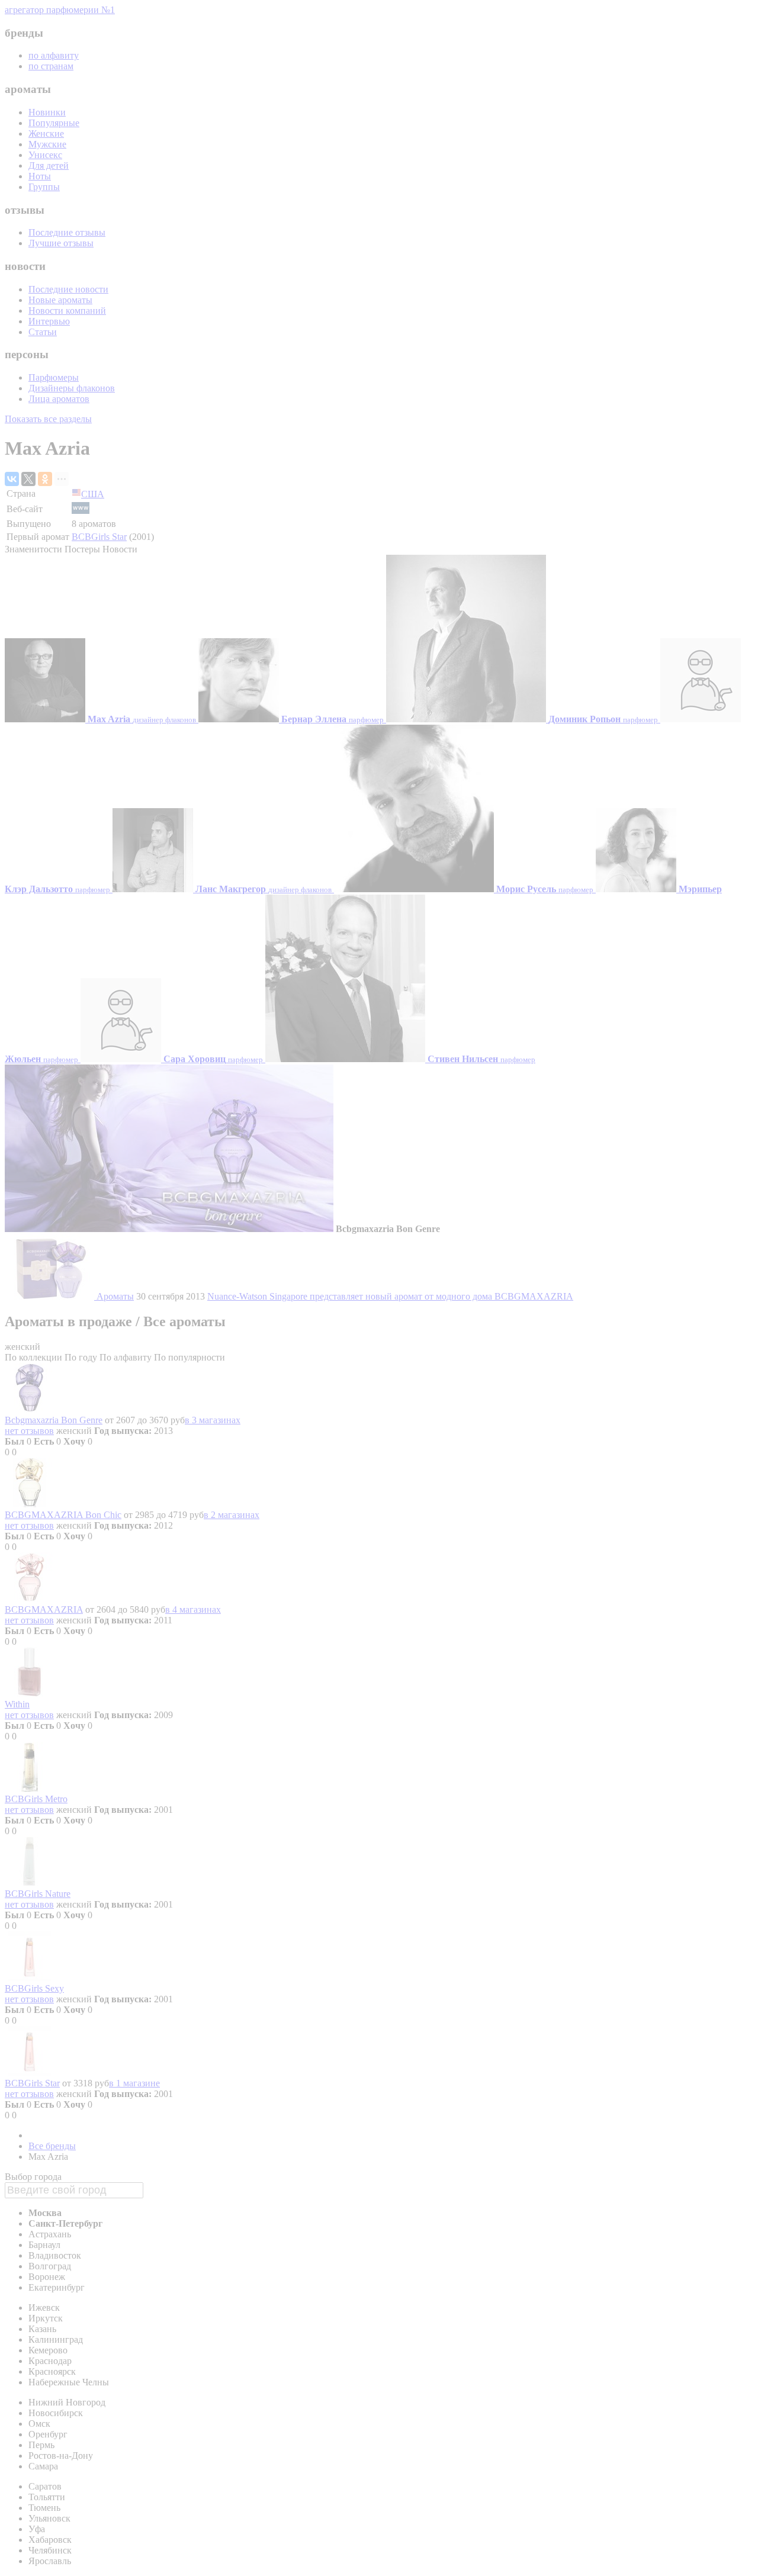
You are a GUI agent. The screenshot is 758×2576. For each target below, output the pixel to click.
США (93, 494)
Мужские (47, 144)
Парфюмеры (54, 377)
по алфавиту (54, 55)
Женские (46, 134)
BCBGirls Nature (38, 1894)
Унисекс (45, 155)
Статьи (43, 332)
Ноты (40, 176)
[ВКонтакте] (12, 479)
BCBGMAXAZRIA (44, 1609)
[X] (28, 479)
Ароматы (115, 1296)
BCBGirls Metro (36, 1799)
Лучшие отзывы (61, 243)
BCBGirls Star (99, 537)
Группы (44, 187)
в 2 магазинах (232, 1515)
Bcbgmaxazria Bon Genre (54, 1420)
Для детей (49, 165)
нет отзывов (29, 1431)
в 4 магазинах (193, 1609)
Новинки (47, 112)
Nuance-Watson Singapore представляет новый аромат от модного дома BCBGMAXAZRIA (390, 1296)
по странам (51, 66)
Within (17, 1704)
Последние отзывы (67, 232)
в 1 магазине (134, 2083)
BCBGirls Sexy (34, 1988)
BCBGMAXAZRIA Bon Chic (63, 1515)
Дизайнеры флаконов (72, 388)
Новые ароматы (60, 300)
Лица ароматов (59, 399)
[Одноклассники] (45, 479)
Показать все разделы (48, 419)
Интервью (49, 321)
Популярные (54, 123)
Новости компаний (67, 311)
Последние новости (68, 289)
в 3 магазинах (213, 1420)
